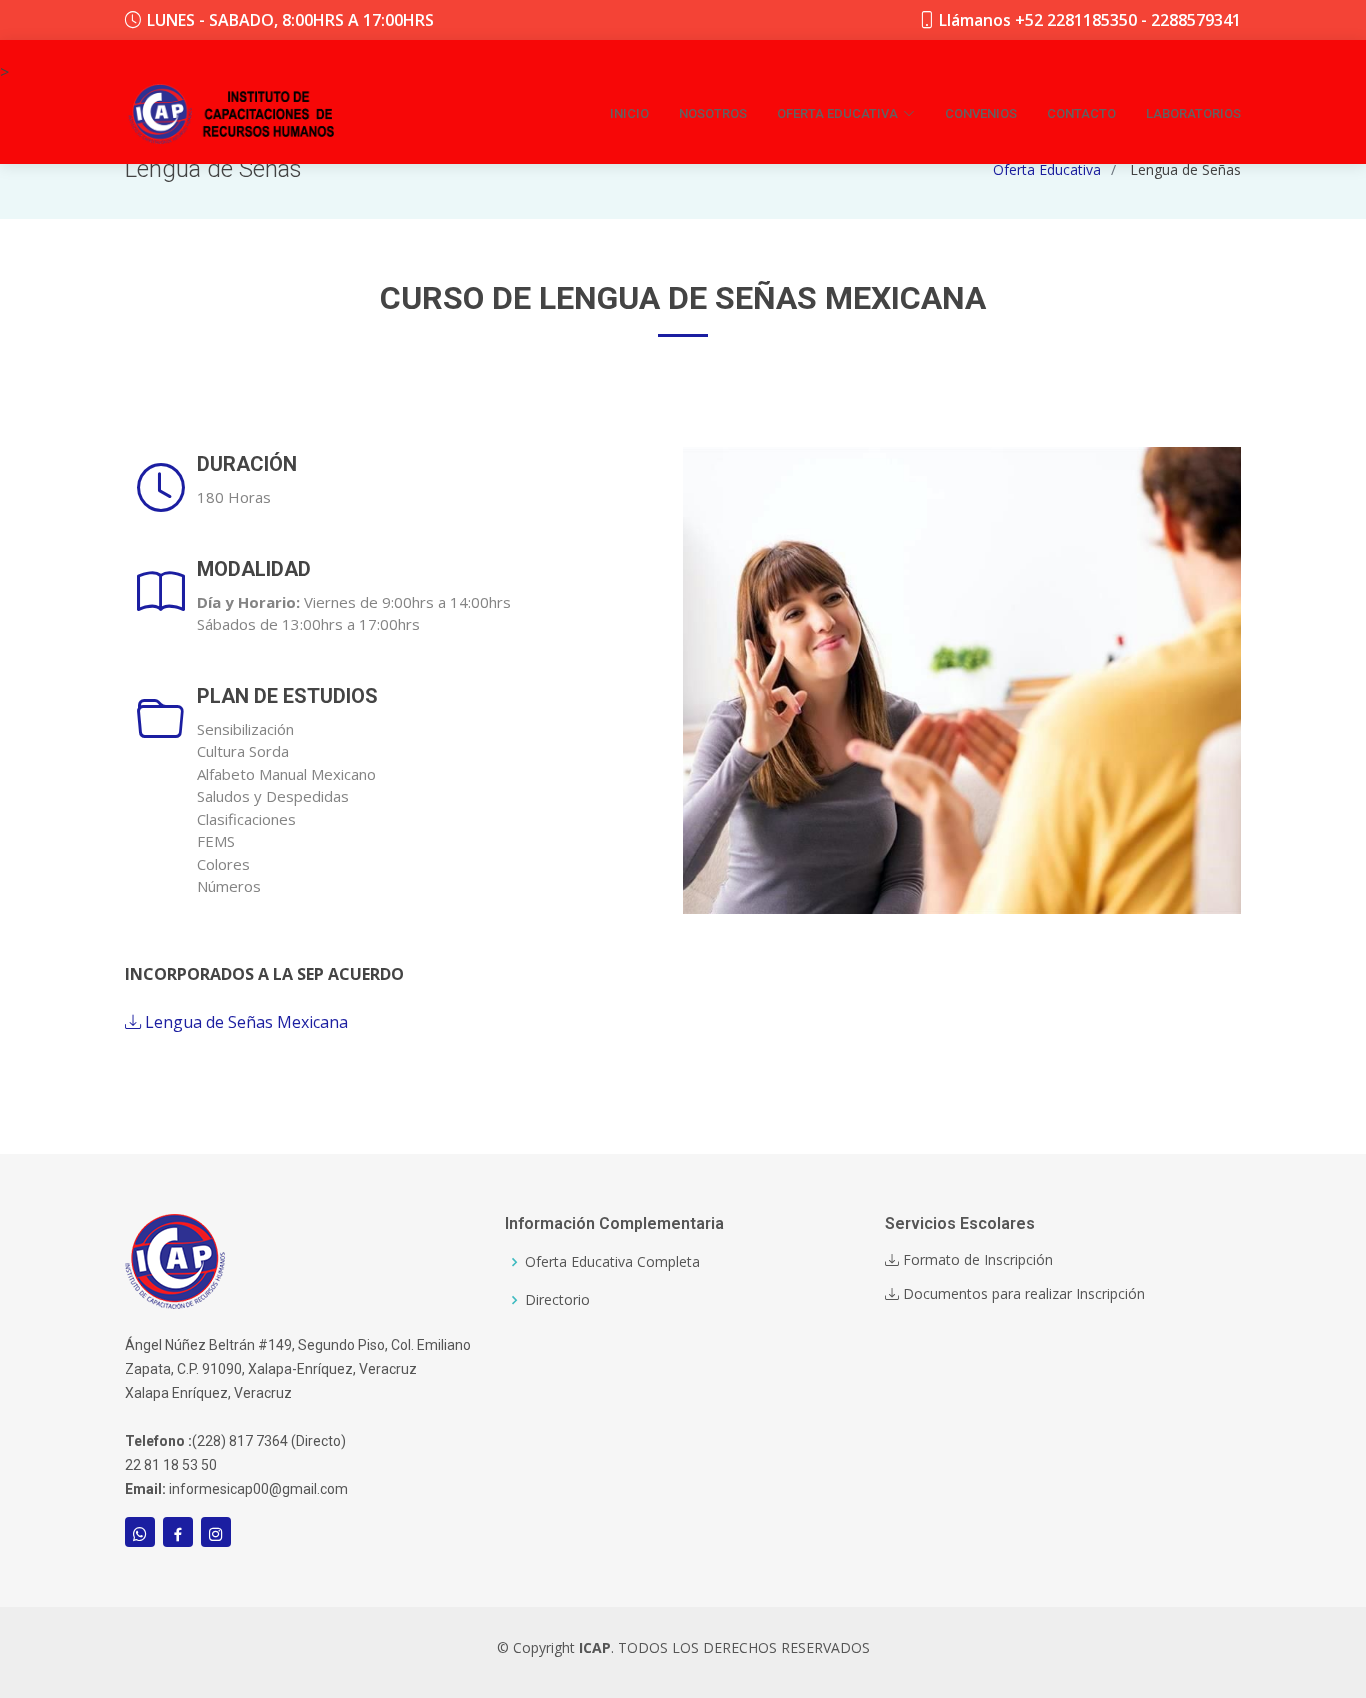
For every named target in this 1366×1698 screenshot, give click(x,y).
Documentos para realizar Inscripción (1022, 1294)
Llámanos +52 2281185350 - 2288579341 (1090, 20)
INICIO (629, 113)
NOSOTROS (713, 113)
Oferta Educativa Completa (612, 1262)
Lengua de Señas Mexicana (244, 1022)
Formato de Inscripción (976, 1260)
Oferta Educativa (1047, 169)
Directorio (557, 1300)
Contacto (1081, 113)
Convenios (981, 113)
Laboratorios (1193, 113)
